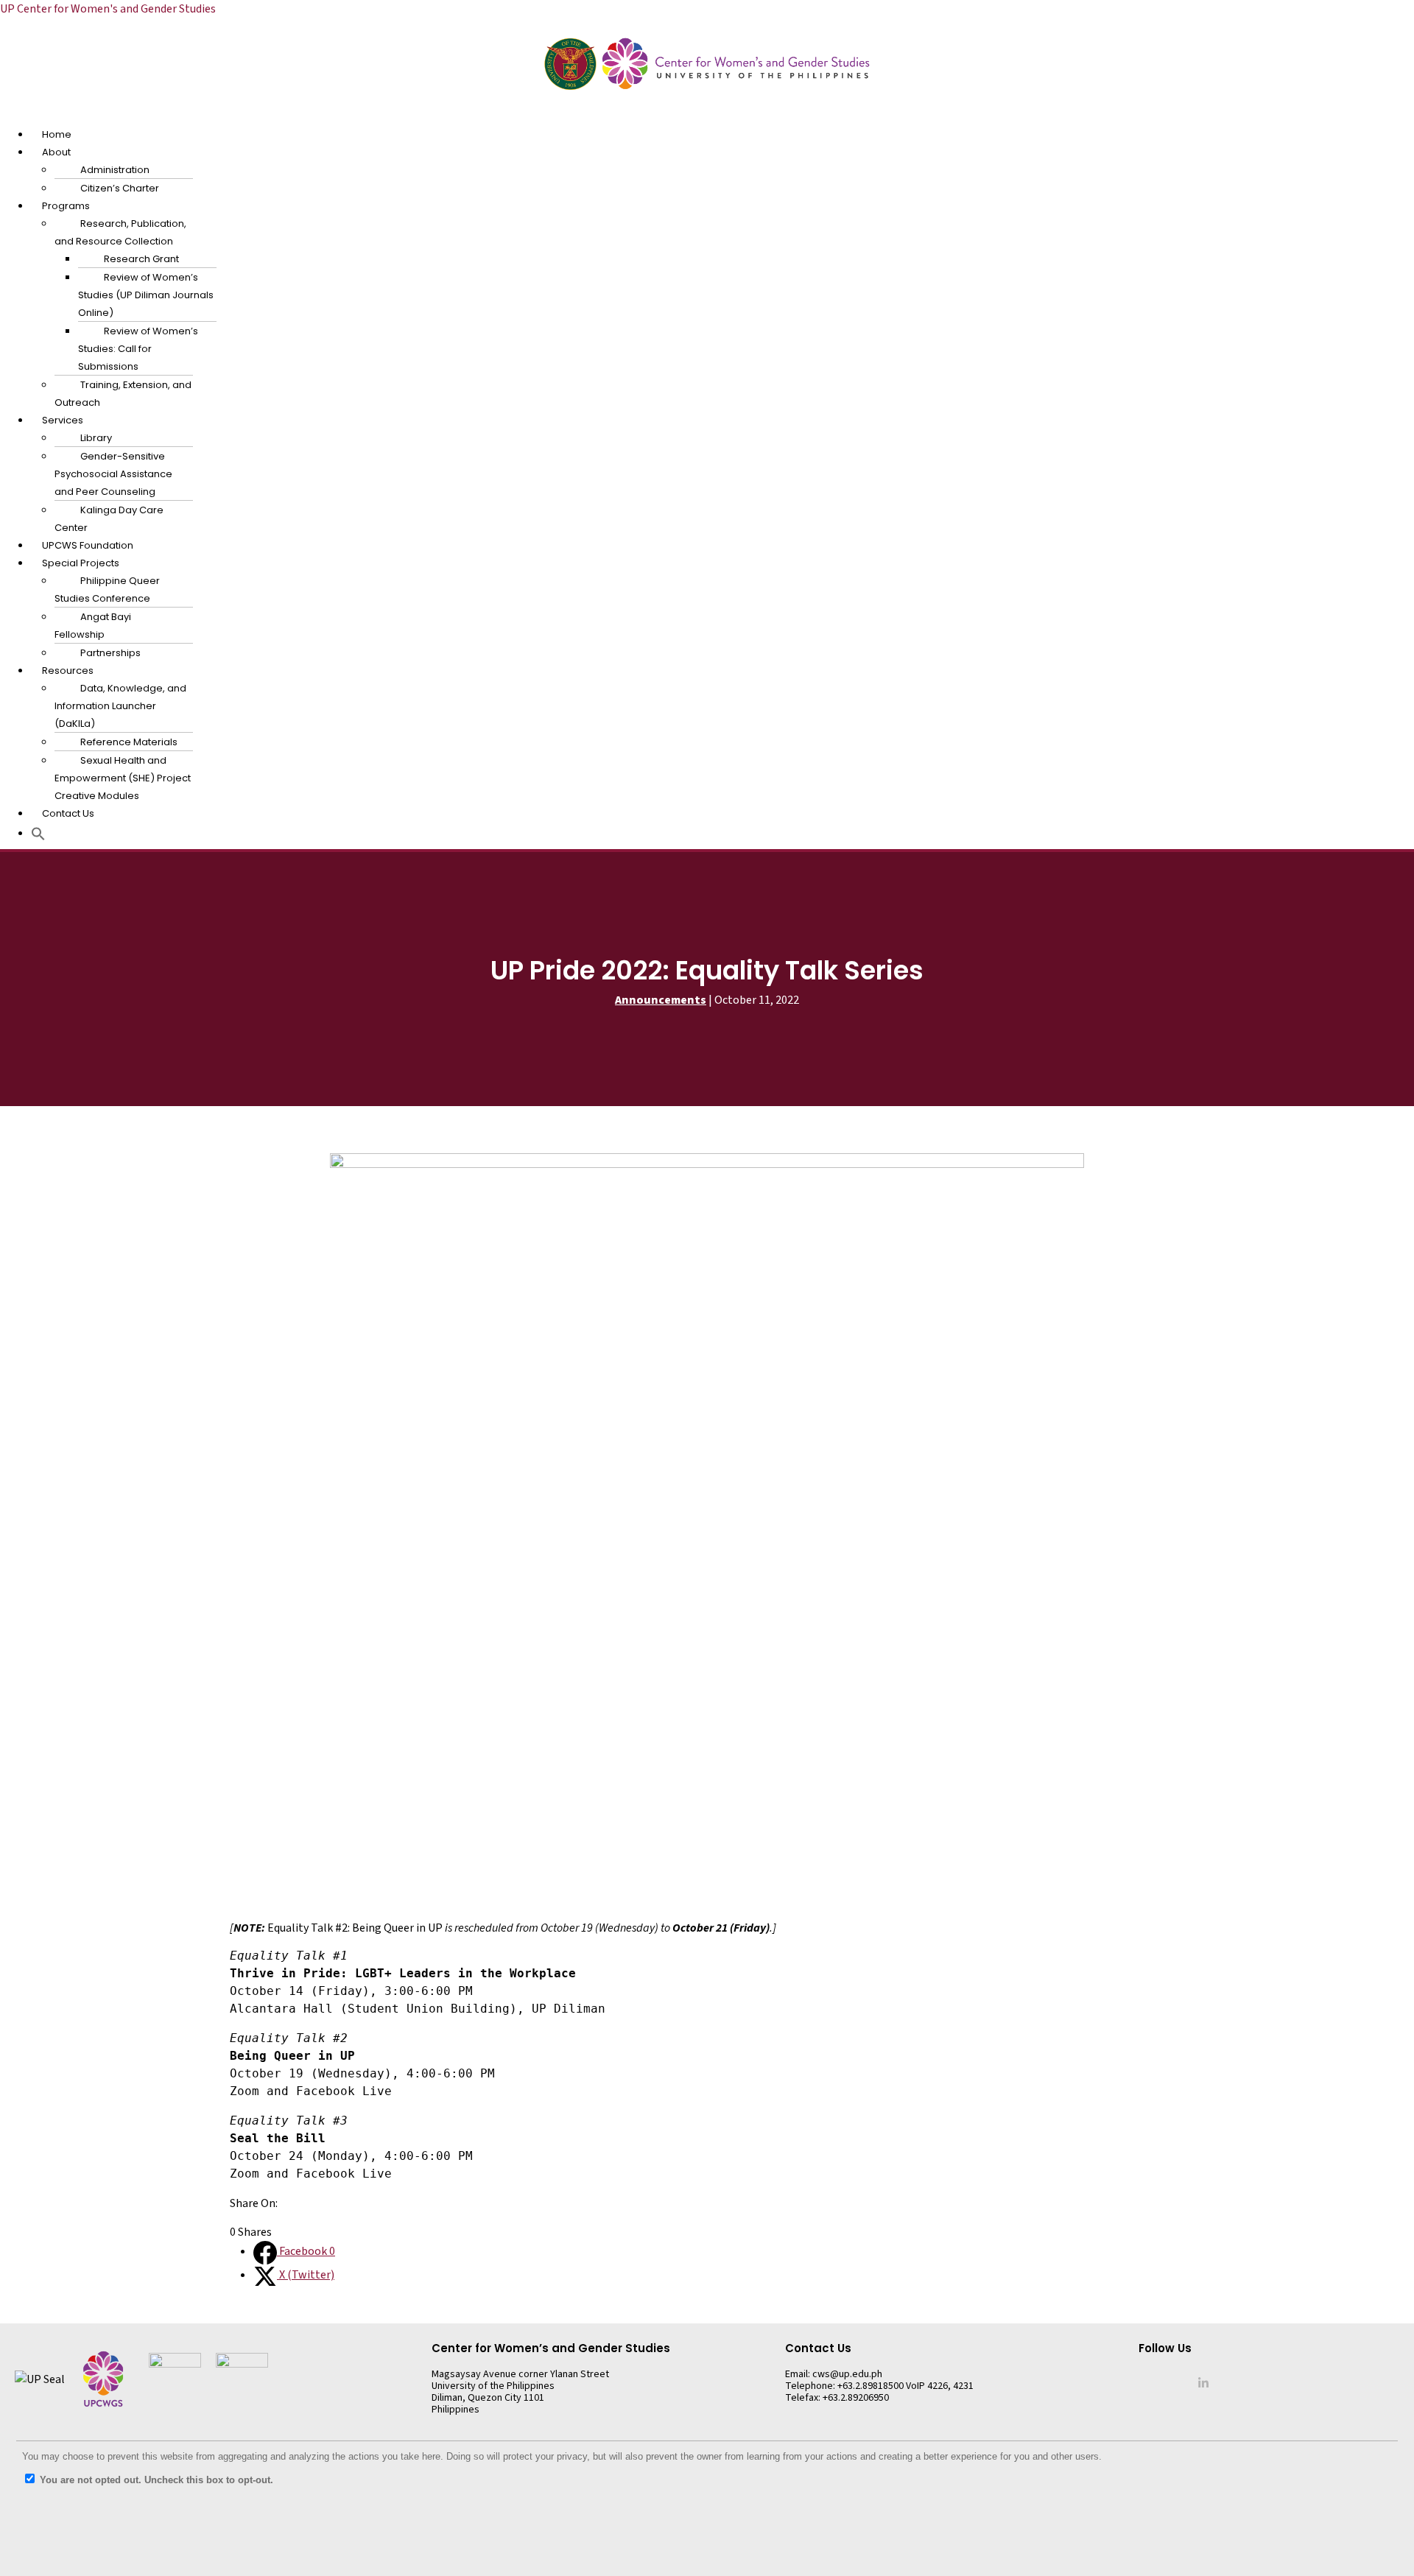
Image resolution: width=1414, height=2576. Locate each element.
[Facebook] (1147, 2382)
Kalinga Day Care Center (109, 519)
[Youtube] (1183, 2382)
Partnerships (110, 653)
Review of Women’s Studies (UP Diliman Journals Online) (146, 295)
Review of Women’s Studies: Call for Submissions (138, 349)
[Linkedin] (1203, 2382)
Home (57, 134)
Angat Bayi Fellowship (93, 626)
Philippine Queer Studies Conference (107, 590)
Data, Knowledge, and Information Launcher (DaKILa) (120, 706)
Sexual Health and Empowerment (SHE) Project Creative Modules (123, 778)
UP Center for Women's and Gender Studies (108, 9)
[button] (707, 116)
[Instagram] (1165, 2382)
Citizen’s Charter (120, 188)
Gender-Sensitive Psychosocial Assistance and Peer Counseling (113, 474)
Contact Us (68, 813)
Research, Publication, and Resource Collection (120, 232)
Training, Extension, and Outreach (123, 394)
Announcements (661, 1000)
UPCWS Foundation (88, 545)
